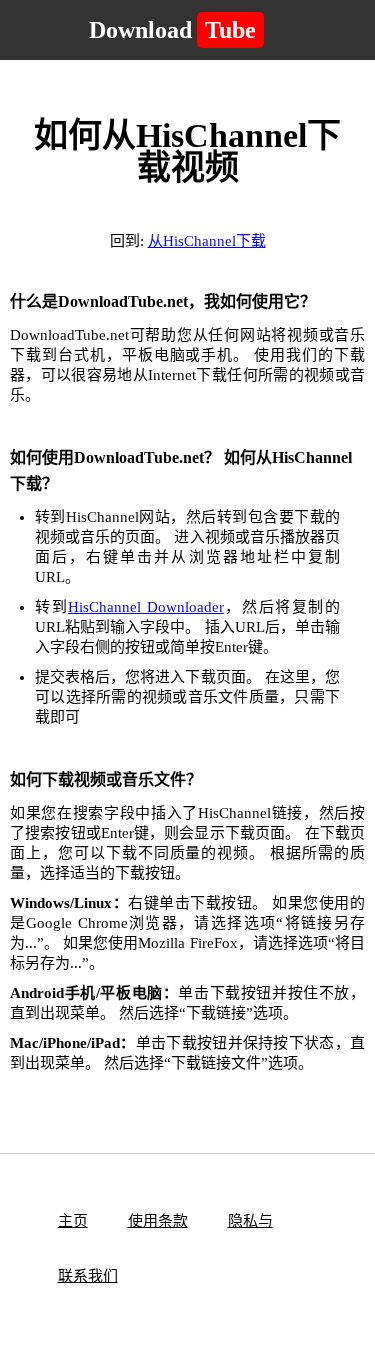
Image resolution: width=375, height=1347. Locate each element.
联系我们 (88, 1276)
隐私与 (250, 1221)
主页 (73, 1221)
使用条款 (158, 1221)
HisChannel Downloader (146, 607)
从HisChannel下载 (207, 241)
